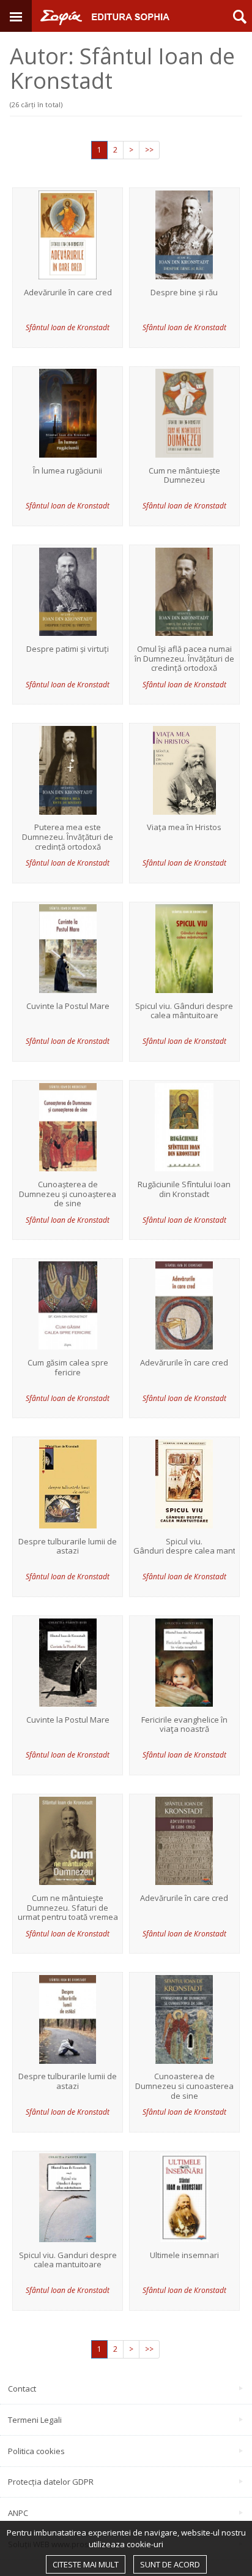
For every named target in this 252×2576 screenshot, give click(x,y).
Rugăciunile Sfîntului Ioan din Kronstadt (184, 1189)
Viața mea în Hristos (184, 828)
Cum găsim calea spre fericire (68, 1368)
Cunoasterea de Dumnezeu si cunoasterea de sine (184, 2086)
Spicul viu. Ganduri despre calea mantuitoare (68, 2260)
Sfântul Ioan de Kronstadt (68, 327)
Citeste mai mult (86, 2564)
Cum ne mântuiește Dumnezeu (184, 476)
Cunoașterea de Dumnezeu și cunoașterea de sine (68, 1194)
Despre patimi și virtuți (68, 649)
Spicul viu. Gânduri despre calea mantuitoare (184, 1547)
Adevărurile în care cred (68, 293)
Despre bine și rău (184, 293)
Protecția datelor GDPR (51, 2482)
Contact (22, 2389)
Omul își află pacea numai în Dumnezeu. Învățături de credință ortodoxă (184, 659)
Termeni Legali (35, 2420)
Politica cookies (36, 2451)
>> (149, 150)
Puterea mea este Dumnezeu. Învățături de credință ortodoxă (68, 837)
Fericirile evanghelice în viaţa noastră (184, 1725)
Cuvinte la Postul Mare (68, 1007)
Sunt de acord (170, 2564)
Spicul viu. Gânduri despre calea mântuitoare (184, 1011)
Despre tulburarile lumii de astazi (68, 1547)
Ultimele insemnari (184, 2256)
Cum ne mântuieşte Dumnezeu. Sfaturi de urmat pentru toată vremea (68, 1908)
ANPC (18, 2513)
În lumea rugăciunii (68, 471)
